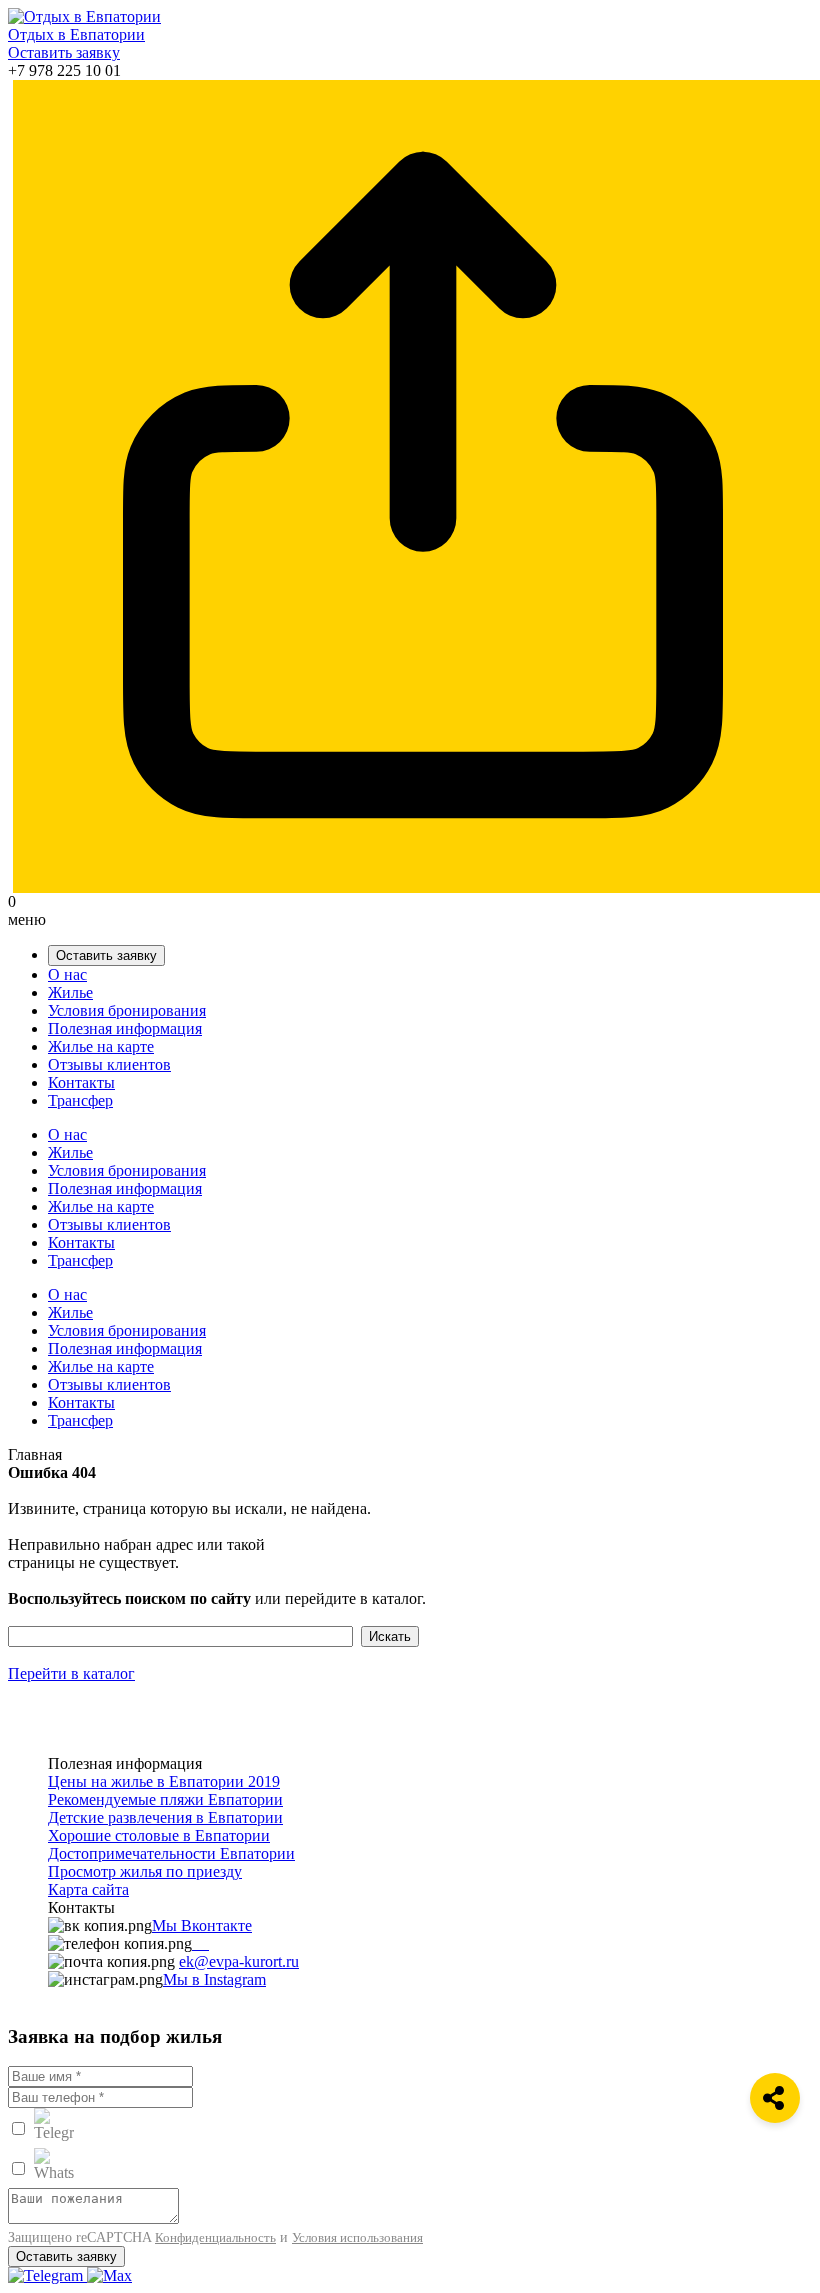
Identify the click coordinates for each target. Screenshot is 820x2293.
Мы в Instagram (214, 1979)
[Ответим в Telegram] (47, 2275)
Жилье (70, 992)
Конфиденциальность (215, 2237)
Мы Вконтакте (202, 1925)
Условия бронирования (127, 1010)
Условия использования (357, 2237)
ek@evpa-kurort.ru (239, 1961)
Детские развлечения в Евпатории (165, 1817)
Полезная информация (125, 1028)
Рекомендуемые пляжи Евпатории (165, 1799)
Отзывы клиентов (109, 1064)
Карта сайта (88, 1889)
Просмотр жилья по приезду (145, 1871)
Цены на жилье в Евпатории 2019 (164, 1781)
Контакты (81, 1082)
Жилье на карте (101, 1046)
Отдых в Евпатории (76, 34)
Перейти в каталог (71, 1673)
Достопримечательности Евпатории (171, 1853)
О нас (67, 974)
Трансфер (80, 1100)
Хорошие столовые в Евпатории (159, 1835)
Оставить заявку (64, 52)
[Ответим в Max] (109, 2275)
